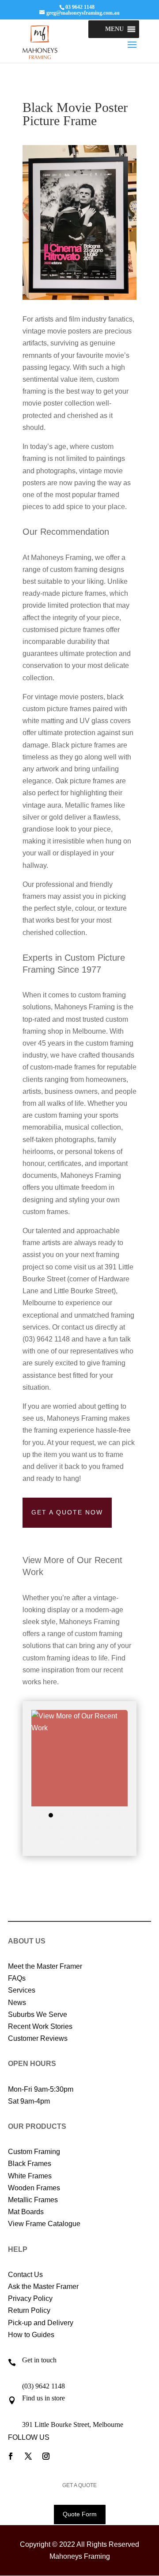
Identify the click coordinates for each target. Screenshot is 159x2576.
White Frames (30, 2176)
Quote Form (80, 2514)
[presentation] (21, 1779)
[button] (114, 29)
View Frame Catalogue (44, 2224)
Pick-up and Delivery (41, 2323)
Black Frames (30, 2164)
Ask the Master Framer (43, 2287)
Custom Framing (34, 2152)
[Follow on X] (28, 2456)
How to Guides (31, 2335)
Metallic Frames (33, 2200)
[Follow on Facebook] (11, 2456)
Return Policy (29, 2310)
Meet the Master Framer (45, 1966)
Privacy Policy (30, 2298)
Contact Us (25, 2275)
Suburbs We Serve (38, 2014)
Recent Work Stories (40, 2026)
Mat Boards (26, 2212)
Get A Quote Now (67, 1512)
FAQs (17, 1978)
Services (22, 1990)
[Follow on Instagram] (46, 2456)
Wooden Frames (34, 2188)
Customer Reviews (38, 2038)
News (17, 2003)
